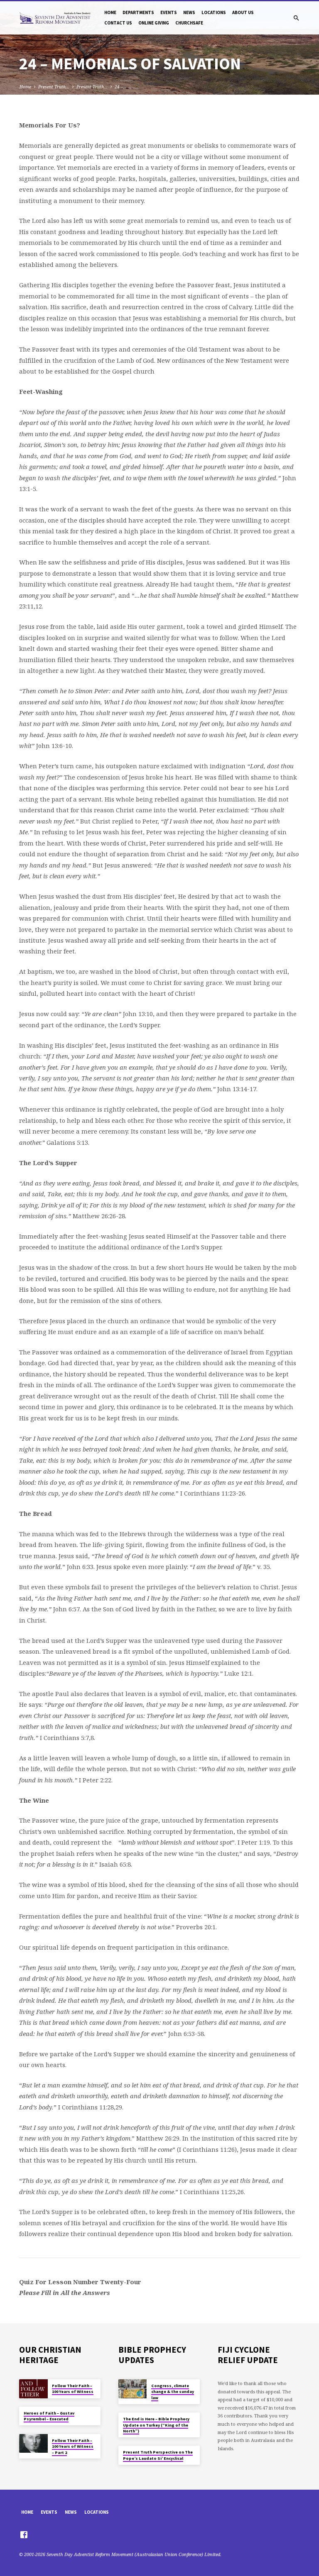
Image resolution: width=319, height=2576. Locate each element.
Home (110, 12)
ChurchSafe (189, 23)
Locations (214, 12)
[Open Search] (296, 18)
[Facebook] (24, 2534)
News (189, 12)
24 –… (121, 87)
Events (169, 12)
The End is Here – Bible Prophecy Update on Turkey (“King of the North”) (156, 2425)
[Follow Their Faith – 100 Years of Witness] (33, 2389)
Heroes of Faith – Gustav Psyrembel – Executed (49, 2416)
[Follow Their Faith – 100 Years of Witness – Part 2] (33, 2444)
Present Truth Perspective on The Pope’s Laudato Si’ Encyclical (158, 2455)
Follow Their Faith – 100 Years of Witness (73, 2389)
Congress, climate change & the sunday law (173, 2392)
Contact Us (118, 23)
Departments (138, 12)
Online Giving (154, 23)
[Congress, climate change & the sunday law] (133, 2389)
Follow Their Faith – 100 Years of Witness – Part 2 (73, 2446)
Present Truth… (54, 87)
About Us (243, 12)
